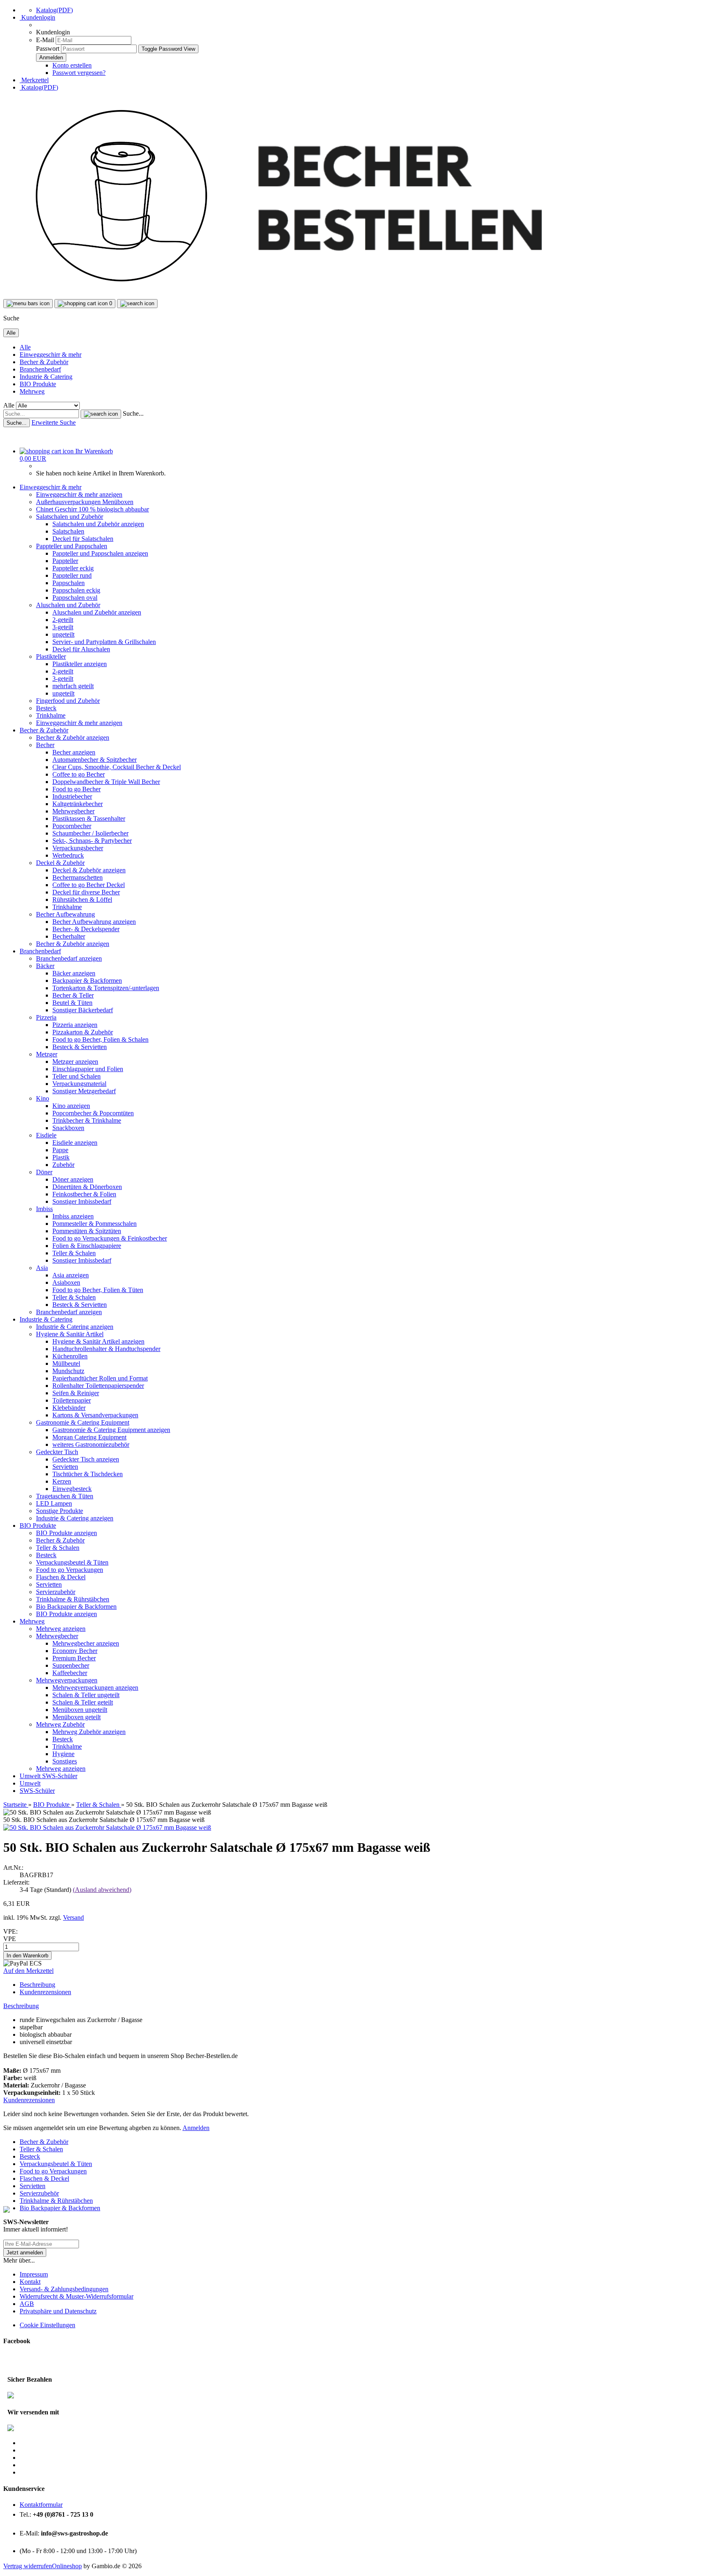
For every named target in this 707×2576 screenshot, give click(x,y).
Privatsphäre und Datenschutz (58, 2311)
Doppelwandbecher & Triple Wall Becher (106, 782)
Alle (25, 347)
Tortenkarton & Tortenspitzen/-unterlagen (106, 988)
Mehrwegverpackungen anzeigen (95, 1688)
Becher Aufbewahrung (65, 914)
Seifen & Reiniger (76, 1393)
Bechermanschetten (78, 877)
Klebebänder (69, 1408)
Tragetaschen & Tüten (65, 1496)
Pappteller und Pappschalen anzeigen (100, 553)
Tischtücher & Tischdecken (88, 1474)
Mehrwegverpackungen (67, 1680)
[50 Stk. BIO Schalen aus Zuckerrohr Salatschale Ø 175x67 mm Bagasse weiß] (107, 1827)
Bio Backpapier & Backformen (76, 1607)
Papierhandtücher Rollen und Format (100, 1378)
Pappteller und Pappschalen (72, 546)
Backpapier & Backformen (87, 981)
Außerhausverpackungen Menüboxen (85, 502)
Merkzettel (34, 80)
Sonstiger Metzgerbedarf (84, 1091)
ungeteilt (63, 634)
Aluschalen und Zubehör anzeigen (97, 612)
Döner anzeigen (73, 1179)
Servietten (65, 1467)
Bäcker (45, 966)
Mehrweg (32, 391)
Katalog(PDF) (54, 10)
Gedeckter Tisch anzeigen (86, 1459)
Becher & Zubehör (44, 362)
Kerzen (62, 1481)
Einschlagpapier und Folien (88, 1069)
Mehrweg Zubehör (60, 1724)
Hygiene (63, 1754)
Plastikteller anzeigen (80, 664)
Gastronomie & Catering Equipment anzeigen (111, 1430)
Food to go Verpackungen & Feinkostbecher (110, 1238)
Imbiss (44, 1209)
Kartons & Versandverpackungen (95, 1415)
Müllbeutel (66, 1363)
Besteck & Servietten (80, 1047)
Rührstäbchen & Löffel (82, 900)
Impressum (34, 2274)
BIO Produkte (38, 384)
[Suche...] (101, 414)
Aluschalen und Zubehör (68, 605)
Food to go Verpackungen (70, 1570)
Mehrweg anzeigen (61, 1629)
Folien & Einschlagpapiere (87, 1246)
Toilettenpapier (72, 1400)
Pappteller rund (72, 575)
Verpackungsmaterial (79, 1084)
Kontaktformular (41, 2505)
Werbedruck (68, 855)
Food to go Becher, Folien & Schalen (100, 1039)
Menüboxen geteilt (77, 1717)
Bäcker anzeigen (74, 973)
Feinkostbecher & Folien (84, 1194)
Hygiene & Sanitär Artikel (70, 1334)
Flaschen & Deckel (61, 1577)
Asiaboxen (66, 1282)
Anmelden (196, 2128)
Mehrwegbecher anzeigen (86, 1643)
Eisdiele (46, 1135)
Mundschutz (68, 1371)
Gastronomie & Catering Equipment (83, 1422)
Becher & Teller (73, 995)
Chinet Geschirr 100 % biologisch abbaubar (92, 509)
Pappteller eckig (73, 568)
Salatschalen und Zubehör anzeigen (98, 524)
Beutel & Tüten (72, 1003)
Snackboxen (68, 1128)
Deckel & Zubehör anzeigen (89, 870)
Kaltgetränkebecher (78, 804)
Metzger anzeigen (75, 1062)
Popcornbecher (72, 826)
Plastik (61, 1157)
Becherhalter (69, 936)
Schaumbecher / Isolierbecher (90, 833)
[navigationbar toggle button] (28, 304)
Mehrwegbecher (73, 811)
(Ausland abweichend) (102, 1890)
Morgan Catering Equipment (89, 1437)
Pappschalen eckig (76, 590)
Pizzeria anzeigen (75, 1025)
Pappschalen (69, 583)
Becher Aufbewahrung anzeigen (94, 922)
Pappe (60, 1150)
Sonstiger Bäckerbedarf (83, 1010)
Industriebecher (72, 796)
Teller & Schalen (74, 1253)
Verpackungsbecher (78, 848)
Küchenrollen (70, 1356)
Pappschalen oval (75, 598)
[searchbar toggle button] (137, 304)
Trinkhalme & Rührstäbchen (73, 1599)
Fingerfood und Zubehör (68, 701)
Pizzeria (46, 1017)
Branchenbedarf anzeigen (69, 958)
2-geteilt (63, 620)
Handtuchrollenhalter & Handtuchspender (106, 1349)
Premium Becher (74, 1658)
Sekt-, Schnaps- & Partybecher (92, 841)
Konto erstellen (72, 65)
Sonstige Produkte (60, 1511)
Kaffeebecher (70, 1673)
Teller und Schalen (77, 1076)
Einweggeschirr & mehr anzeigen (79, 494)
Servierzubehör (56, 1592)
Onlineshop (67, 2566)
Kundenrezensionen (45, 1992)
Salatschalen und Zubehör (70, 517)
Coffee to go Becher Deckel (89, 885)
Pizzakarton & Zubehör (83, 1032)
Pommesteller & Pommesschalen (95, 1224)
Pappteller (65, 561)
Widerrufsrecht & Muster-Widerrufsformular (77, 2296)
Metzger (47, 1054)
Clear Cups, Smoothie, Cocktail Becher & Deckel (117, 767)
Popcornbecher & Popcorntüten (93, 1113)
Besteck (46, 708)
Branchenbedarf (40, 369)
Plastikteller (51, 656)
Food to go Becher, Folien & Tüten (98, 1290)
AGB (27, 2304)
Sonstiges (65, 1761)
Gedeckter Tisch (57, 1452)
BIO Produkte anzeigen (66, 1533)
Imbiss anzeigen (73, 1216)
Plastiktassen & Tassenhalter (89, 819)
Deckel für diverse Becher (86, 892)
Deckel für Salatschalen (83, 539)
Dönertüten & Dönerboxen (87, 1187)
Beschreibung (37, 1985)
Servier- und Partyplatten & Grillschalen (104, 642)
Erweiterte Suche (54, 422)
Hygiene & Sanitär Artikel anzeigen (98, 1341)
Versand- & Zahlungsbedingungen (64, 2289)
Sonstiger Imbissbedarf (82, 1201)
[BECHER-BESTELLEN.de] (291, 295)
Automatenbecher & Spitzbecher (95, 760)
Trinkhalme (51, 715)
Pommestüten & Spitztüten (87, 1231)
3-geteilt (63, 627)
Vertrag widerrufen (28, 2566)
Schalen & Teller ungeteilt (86, 1695)
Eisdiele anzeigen (75, 1143)
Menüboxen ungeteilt (80, 1710)
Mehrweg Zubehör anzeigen (89, 1732)
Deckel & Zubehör (60, 863)
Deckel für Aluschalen (81, 649)
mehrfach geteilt (73, 686)
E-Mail (45, 40)
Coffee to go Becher (79, 774)
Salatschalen (68, 531)
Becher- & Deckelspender (86, 929)
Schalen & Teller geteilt (83, 1702)
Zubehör (63, 1165)
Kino (43, 1098)
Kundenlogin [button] (37, 17)
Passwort (48, 48)
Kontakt (30, 2282)
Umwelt (31, 1776)
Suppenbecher (71, 1665)
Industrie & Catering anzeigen (75, 1327)
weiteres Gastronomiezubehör (91, 1444)
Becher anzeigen (74, 752)
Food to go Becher (77, 789)
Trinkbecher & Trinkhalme (87, 1120)
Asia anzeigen (71, 1275)
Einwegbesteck (72, 1489)
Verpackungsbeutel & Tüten (72, 1562)
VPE (10, 1939)
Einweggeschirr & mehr (51, 355)
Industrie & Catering (46, 377)
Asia (42, 1268)
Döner (44, 1172)
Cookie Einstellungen (47, 2325)
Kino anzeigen (71, 1106)
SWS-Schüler (60, 1776)
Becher (45, 745)
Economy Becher (75, 1651)
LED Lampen (54, 1503)
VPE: (10, 1931)
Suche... (133, 413)
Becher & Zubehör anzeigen (73, 737)
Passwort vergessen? (79, 73)
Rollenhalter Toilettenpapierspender (98, 1386)
